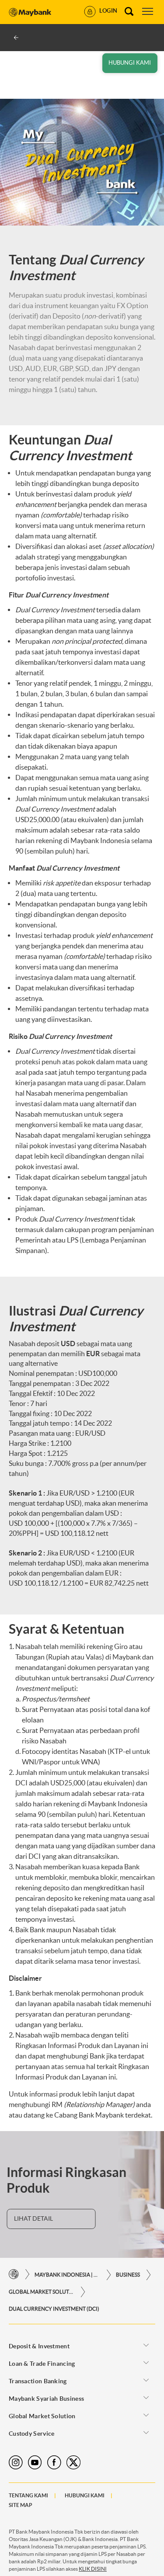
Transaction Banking (38, 2381)
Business (128, 2275)
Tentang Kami (28, 2495)
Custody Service (32, 2434)
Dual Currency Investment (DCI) (54, 2309)
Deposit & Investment (39, 2346)
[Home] (14, 2275)
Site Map (21, 2505)
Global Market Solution (42, 2292)
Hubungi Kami (85, 2495)
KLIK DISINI (93, 2569)
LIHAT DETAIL (33, 2218)
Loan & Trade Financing (42, 2364)
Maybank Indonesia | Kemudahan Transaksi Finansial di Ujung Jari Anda (67, 2275)
